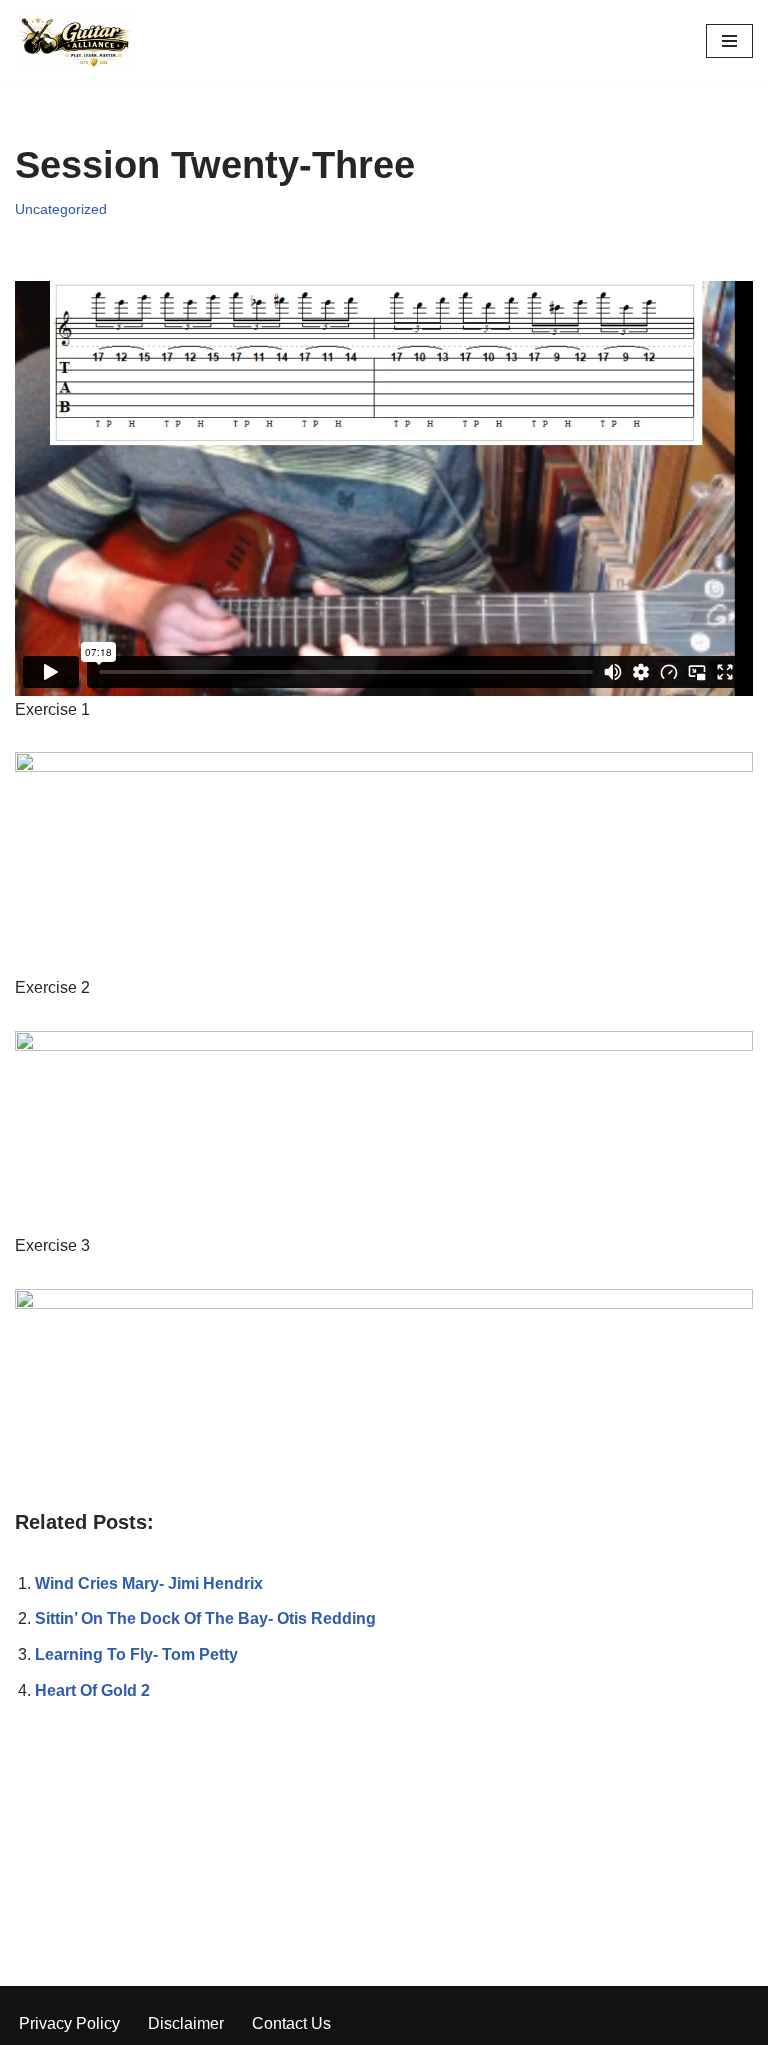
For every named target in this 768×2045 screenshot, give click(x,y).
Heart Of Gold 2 (92, 1690)
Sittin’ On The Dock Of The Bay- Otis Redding (205, 1618)
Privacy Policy (69, 2023)
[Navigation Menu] (729, 41)
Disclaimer (186, 2023)
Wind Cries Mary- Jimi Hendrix (149, 1583)
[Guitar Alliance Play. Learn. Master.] (75, 41)
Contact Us (291, 2023)
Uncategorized (61, 209)
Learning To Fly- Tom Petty (136, 1654)
